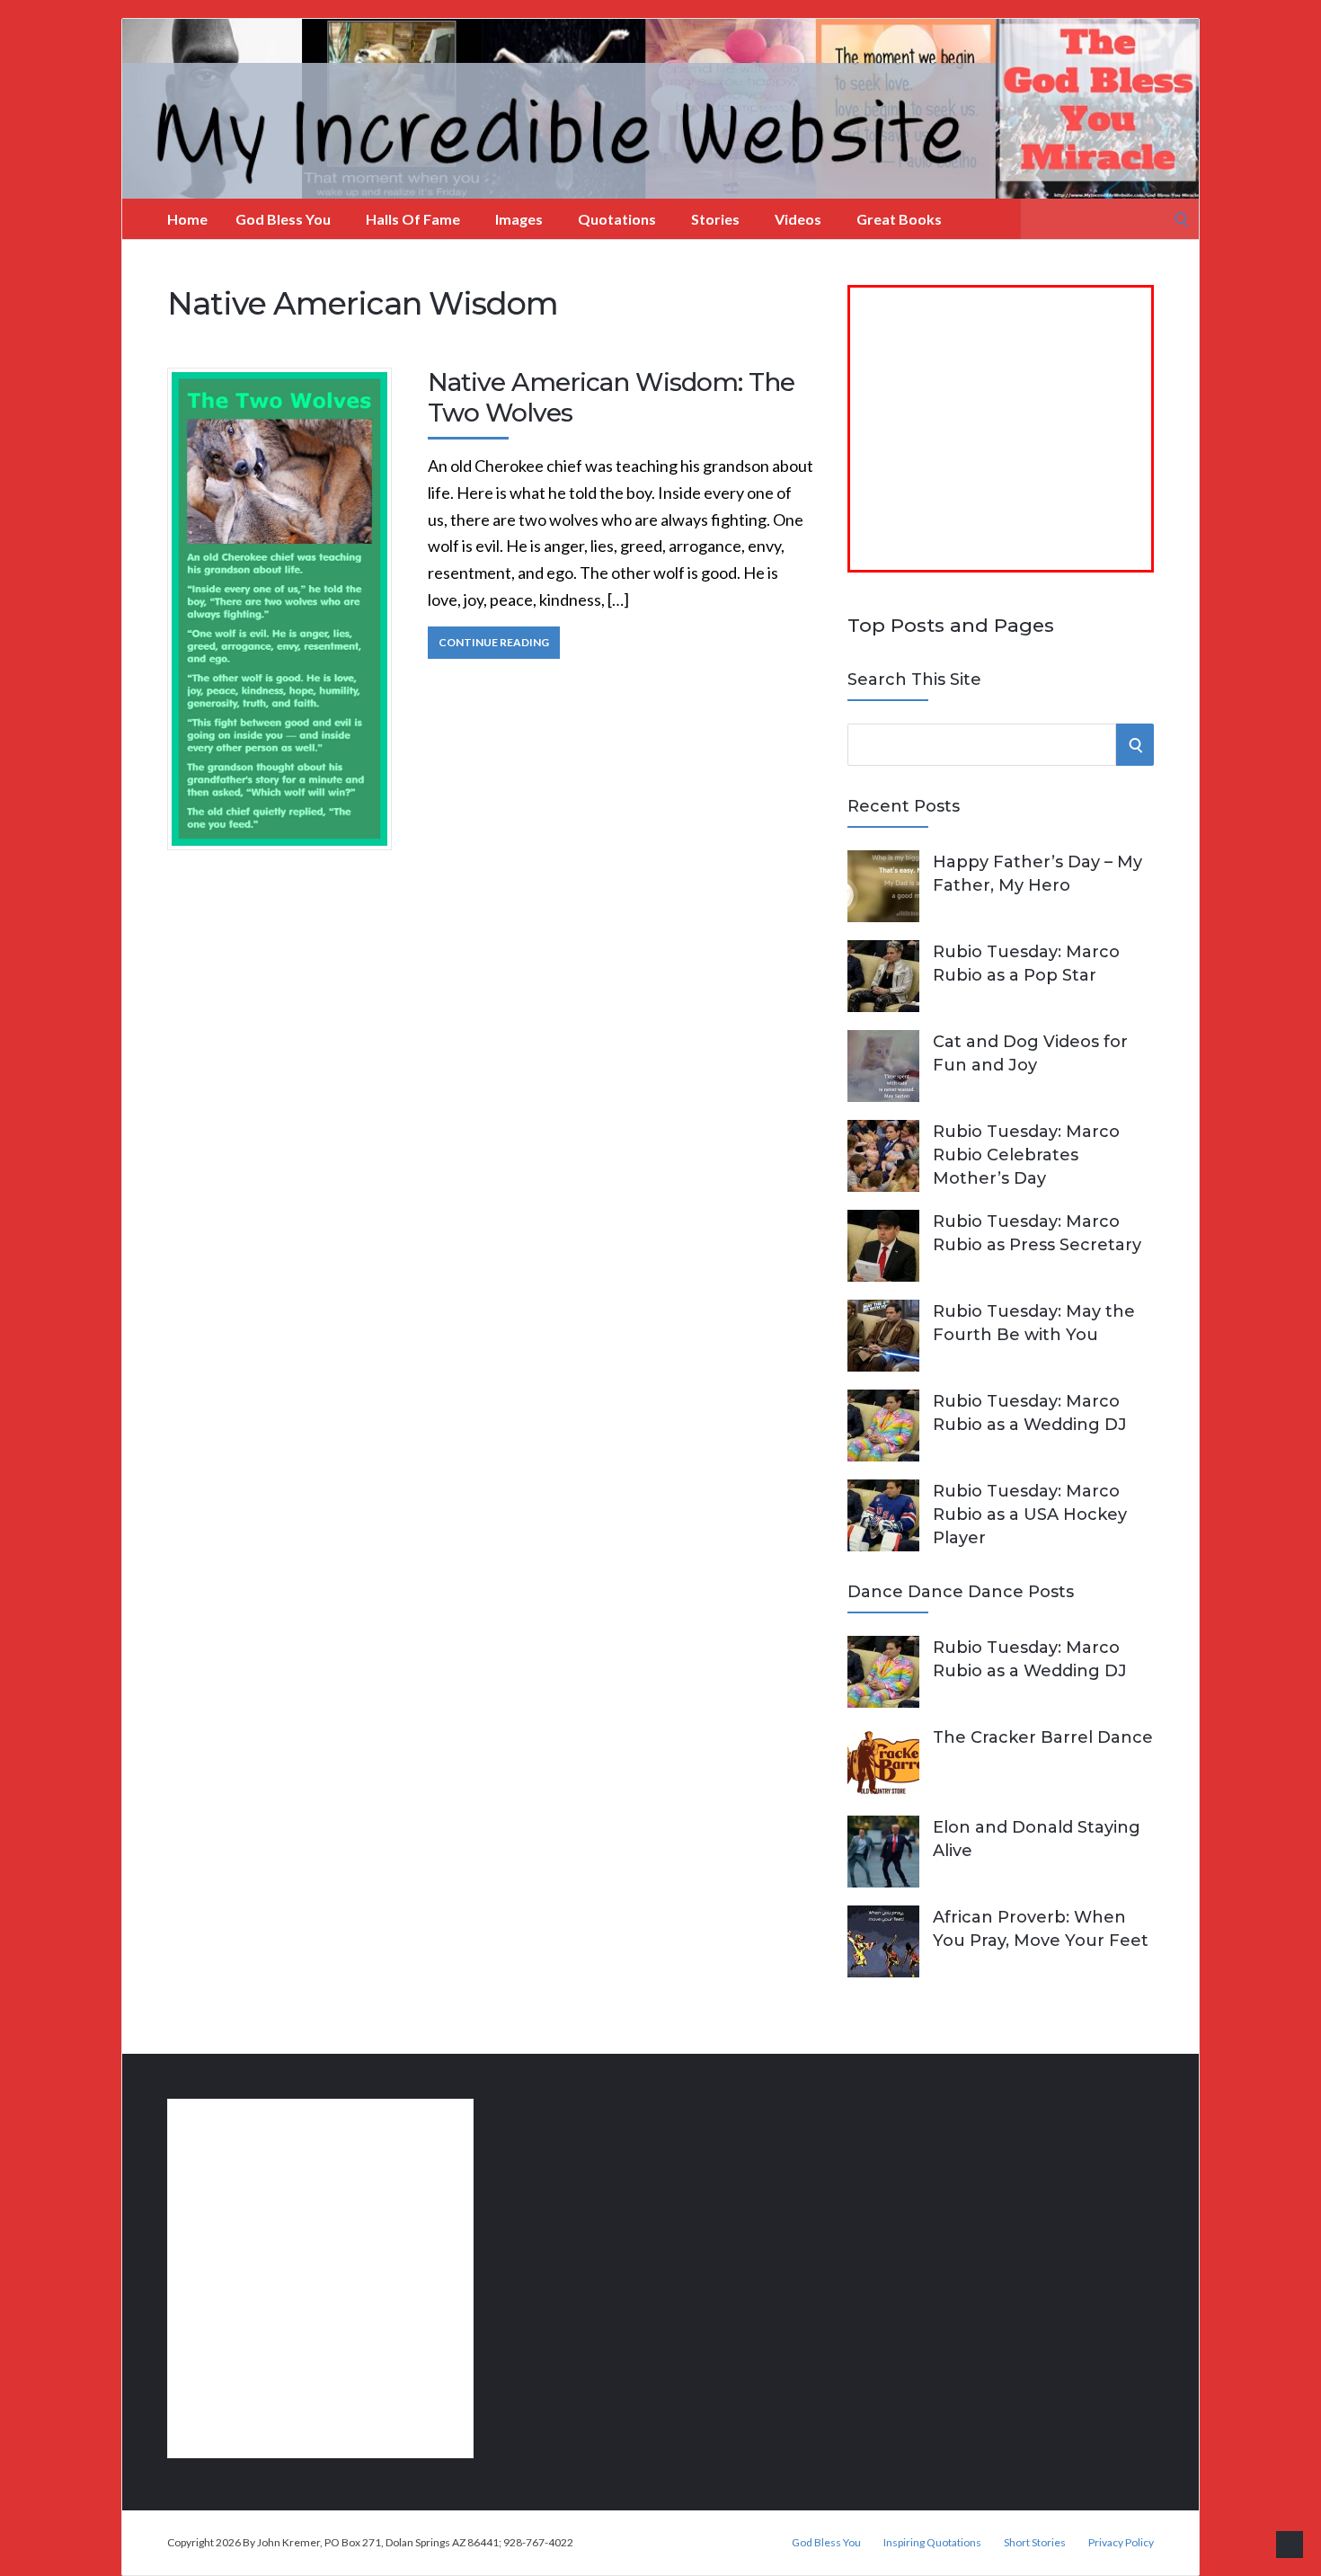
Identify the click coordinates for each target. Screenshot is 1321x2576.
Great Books (899, 219)
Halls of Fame (413, 219)
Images (519, 219)
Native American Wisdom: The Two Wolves (611, 397)
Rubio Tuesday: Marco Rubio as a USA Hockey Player (1030, 1515)
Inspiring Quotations (932, 2543)
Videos (798, 219)
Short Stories (1035, 2543)
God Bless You (283, 219)
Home (187, 219)
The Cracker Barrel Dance (1043, 1737)
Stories (715, 219)
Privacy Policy (1121, 2543)
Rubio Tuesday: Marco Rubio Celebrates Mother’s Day (1026, 1155)
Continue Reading (494, 642)
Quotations (617, 219)
